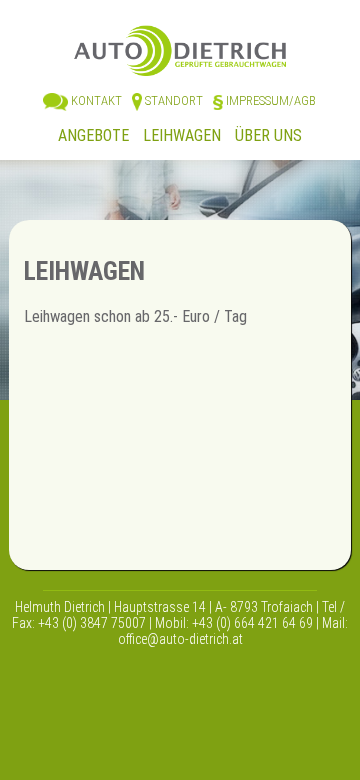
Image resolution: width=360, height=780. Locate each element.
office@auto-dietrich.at (180, 639)
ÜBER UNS (268, 135)
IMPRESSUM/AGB (269, 100)
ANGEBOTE (93, 135)
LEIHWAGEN (184, 135)
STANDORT (172, 100)
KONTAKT (95, 100)
